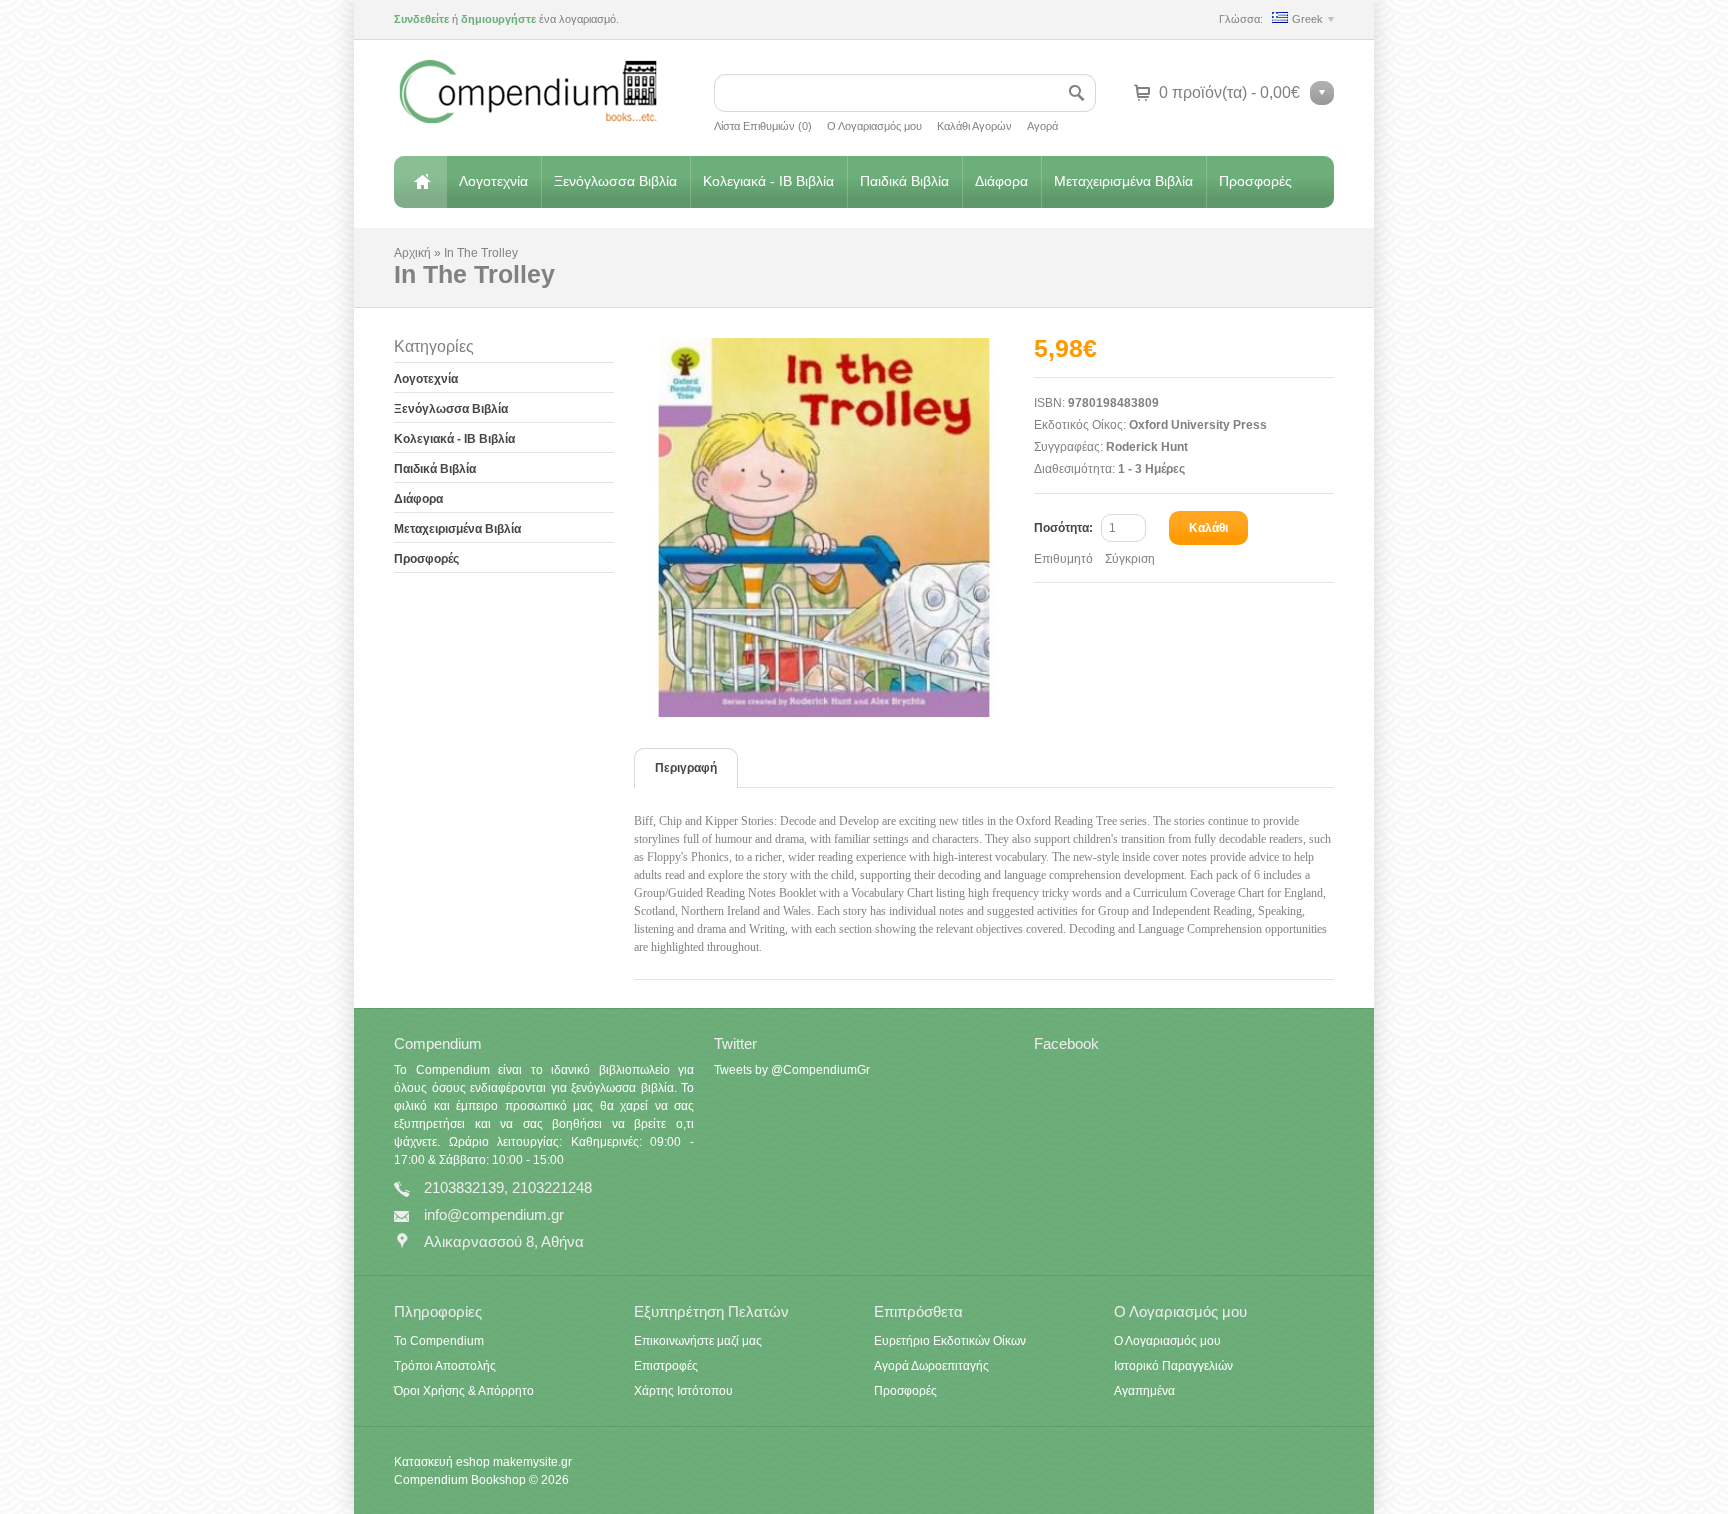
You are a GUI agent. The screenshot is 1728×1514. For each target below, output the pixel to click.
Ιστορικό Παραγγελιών (1173, 1366)
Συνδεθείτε (421, 19)
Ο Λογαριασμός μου (874, 126)
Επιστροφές (666, 1366)
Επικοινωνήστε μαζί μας (698, 1341)
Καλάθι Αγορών (974, 126)
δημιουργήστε (498, 19)
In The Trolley (481, 253)
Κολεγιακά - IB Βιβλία (768, 181)
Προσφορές (1255, 181)
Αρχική (420, 182)
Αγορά (1042, 126)
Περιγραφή (686, 768)
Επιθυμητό (1063, 559)
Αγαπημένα (1144, 1391)
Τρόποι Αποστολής (445, 1366)
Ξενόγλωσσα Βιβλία (615, 181)
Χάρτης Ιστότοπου (683, 1391)
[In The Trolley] (834, 528)
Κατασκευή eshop (442, 1462)
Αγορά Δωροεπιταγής (931, 1366)
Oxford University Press (1198, 425)
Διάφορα (1001, 181)
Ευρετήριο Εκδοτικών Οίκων (950, 1341)
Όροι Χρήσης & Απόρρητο (464, 1391)
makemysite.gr (532, 1462)
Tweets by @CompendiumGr (792, 1070)
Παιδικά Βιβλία (904, 181)
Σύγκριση (1130, 559)
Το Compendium (439, 1341)
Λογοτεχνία (493, 181)
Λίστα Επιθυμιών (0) (763, 126)
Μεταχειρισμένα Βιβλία (1123, 181)
